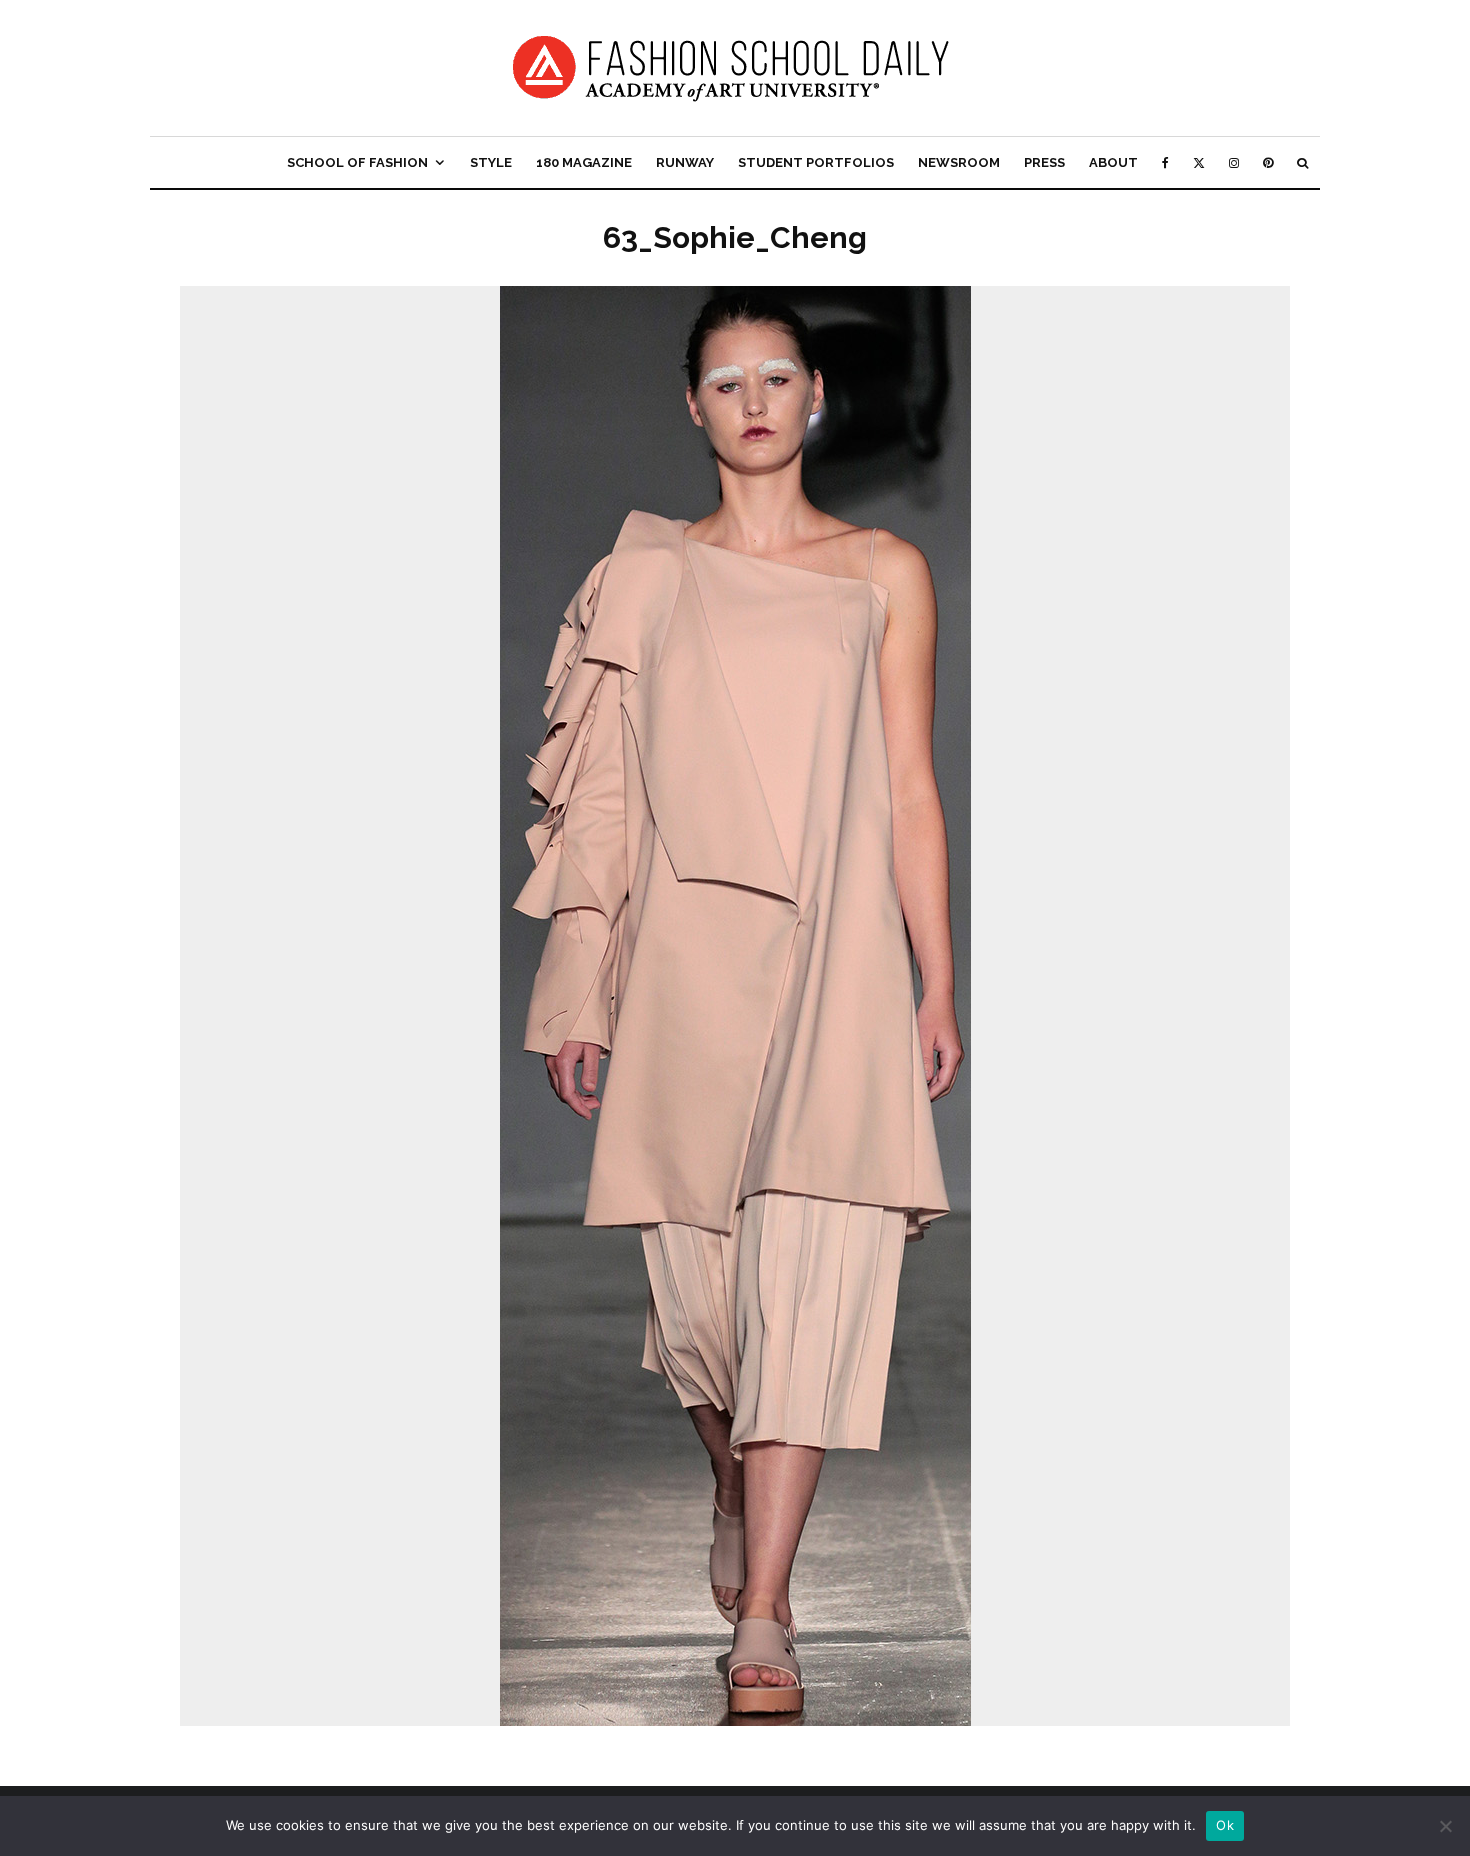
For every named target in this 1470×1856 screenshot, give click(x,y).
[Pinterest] (1268, 162)
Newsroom (959, 162)
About (1113, 162)
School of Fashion (357, 162)
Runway (685, 162)
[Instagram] (1234, 162)
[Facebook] (1165, 162)
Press (1044, 162)
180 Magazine (584, 162)
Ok (1225, 1825)
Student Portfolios (816, 162)
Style (491, 162)
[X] (1199, 162)
